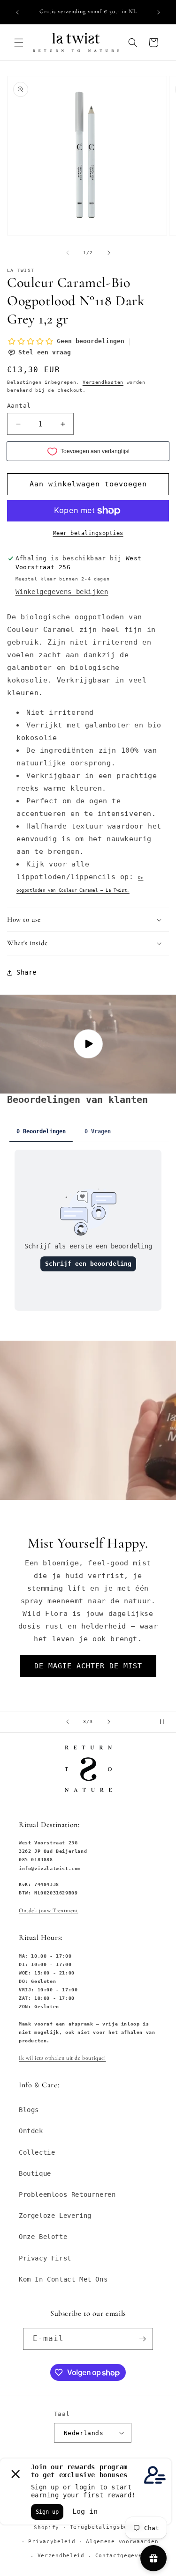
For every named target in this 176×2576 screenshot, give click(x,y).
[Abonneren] (142, 2339)
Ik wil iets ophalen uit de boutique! (62, 2058)
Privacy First (45, 2258)
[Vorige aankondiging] (17, 12)
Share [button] (27, 972)
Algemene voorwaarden (122, 2542)
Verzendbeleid (61, 2556)
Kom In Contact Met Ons (63, 2279)
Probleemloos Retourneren (67, 2194)
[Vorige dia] (68, 1722)
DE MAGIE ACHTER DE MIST (88, 1666)
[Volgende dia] (109, 1722)
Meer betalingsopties (88, 533)
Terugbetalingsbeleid (106, 2527)
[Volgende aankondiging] (159, 12)
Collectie (37, 2152)
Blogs (29, 2110)
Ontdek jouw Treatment (49, 1910)
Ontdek (31, 2131)
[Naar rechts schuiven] (109, 253)
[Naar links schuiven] (68, 253)
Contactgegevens (122, 2556)
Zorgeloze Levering (55, 2216)
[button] (19, 43)
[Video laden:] (88, 1044)
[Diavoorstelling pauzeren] (166, 1722)
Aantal (19, 406)
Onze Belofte (43, 2237)
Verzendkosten (103, 382)
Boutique (35, 2173)
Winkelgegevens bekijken (62, 592)
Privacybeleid (52, 2542)
